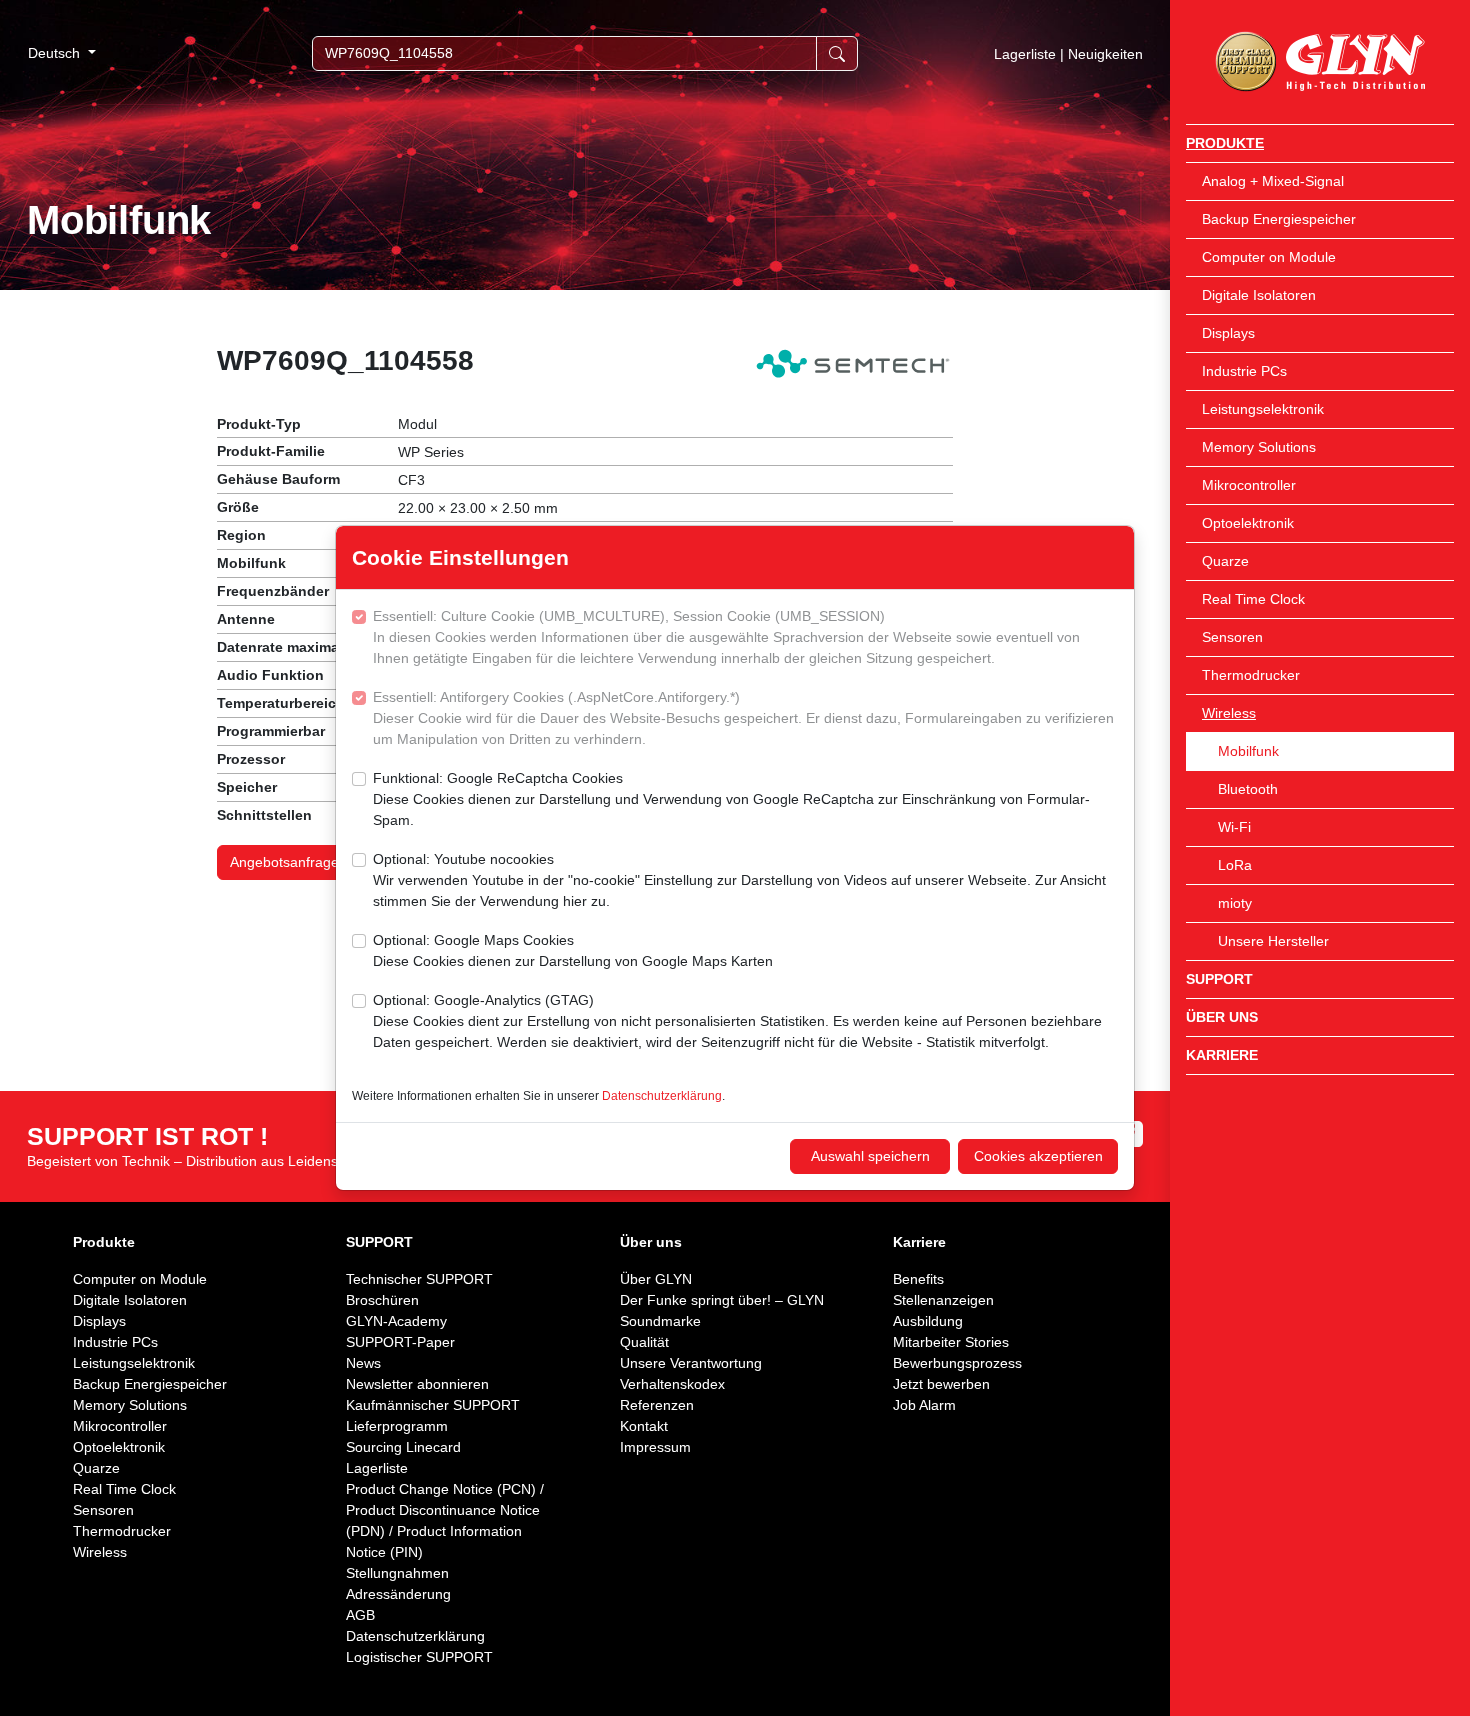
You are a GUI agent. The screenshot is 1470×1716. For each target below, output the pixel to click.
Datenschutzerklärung (662, 1096)
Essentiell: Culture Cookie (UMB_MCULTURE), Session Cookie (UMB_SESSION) (726, 637)
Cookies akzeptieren (1038, 1156)
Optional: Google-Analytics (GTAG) (737, 1021)
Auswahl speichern (870, 1156)
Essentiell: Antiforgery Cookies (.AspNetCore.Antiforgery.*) (743, 718)
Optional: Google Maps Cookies (573, 950)
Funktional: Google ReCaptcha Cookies (731, 799)
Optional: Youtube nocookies (739, 880)
